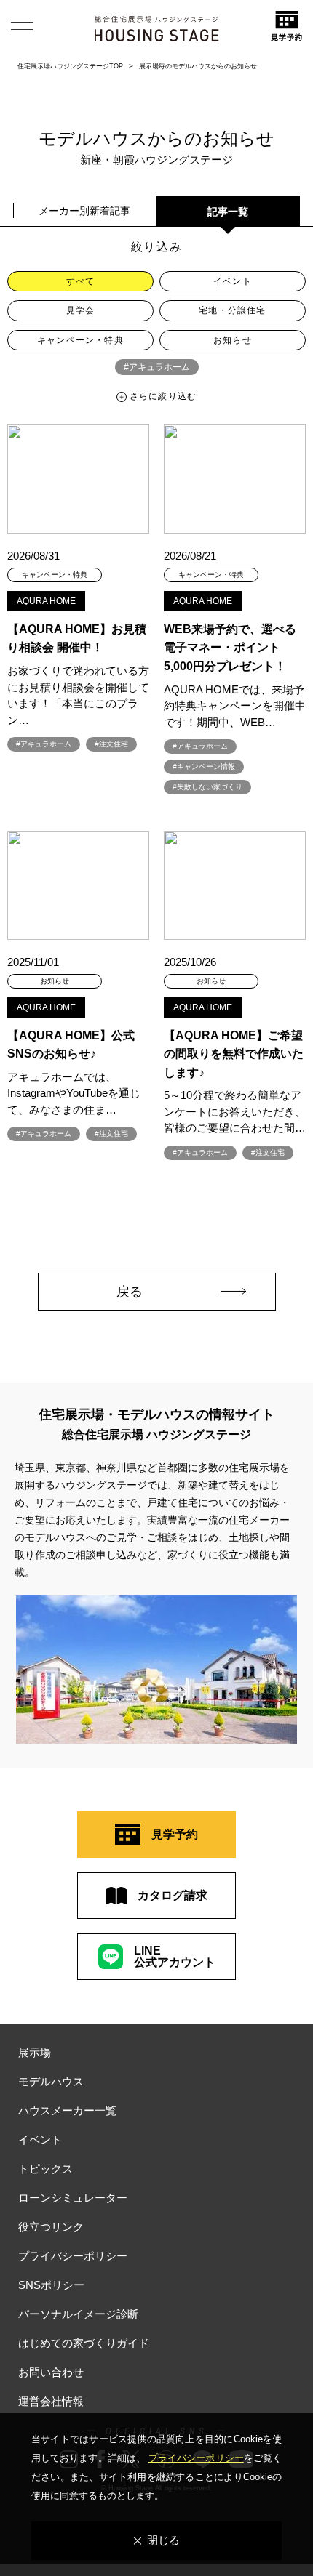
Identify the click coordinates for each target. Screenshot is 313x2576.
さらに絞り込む (163, 396)
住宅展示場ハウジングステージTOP (70, 66)
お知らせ (233, 340)
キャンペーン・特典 (80, 340)
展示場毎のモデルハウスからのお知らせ (198, 66)
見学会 (81, 310)
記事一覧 (228, 212)
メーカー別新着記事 (84, 211)
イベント (233, 281)
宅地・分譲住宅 (232, 310)
